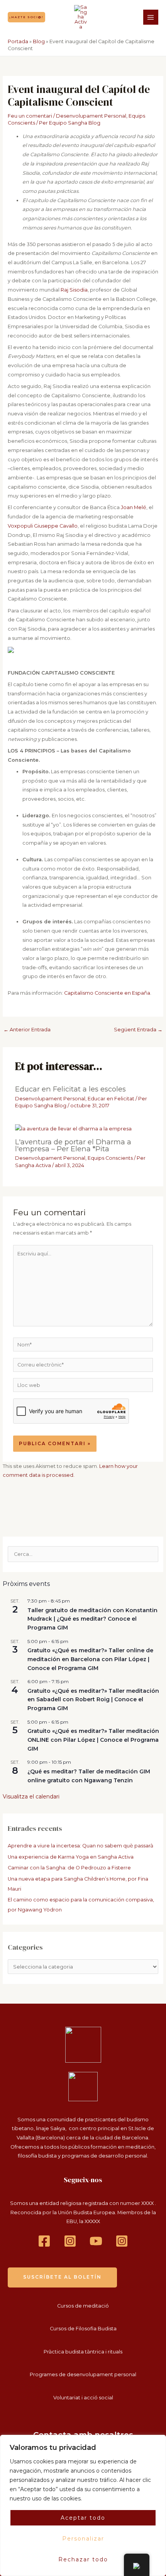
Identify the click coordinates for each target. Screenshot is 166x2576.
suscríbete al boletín (62, 2277)
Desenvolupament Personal (91, 116)
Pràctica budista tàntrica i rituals (83, 2352)
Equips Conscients (110, 1158)
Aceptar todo (83, 2518)
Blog (39, 41)
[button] (26, 17)
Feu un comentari (30, 116)
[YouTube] (96, 2241)
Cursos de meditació (83, 2306)
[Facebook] (44, 2241)
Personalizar (83, 2539)
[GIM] (122, 2241)
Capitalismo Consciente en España (107, 993)
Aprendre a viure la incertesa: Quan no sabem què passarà (80, 1846)
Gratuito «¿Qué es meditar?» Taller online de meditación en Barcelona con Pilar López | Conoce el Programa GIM (90, 1659)
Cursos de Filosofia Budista (83, 2329)
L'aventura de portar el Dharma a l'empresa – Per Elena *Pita (73, 1145)
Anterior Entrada (27, 1030)
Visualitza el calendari (31, 1797)
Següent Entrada (138, 1030)
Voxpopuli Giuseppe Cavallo (43, 526)
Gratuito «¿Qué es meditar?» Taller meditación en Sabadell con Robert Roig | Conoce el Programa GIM (93, 1700)
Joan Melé (133, 507)
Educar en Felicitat (111, 1099)
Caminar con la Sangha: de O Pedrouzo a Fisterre (69, 1868)
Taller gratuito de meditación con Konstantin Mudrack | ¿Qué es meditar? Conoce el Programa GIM (92, 1619)
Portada (18, 41)
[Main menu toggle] (151, 17)
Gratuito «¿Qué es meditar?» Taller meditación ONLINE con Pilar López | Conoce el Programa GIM (93, 1740)
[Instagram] (70, 2241)
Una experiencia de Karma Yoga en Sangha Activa (71, 1857)
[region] (83, 2505)
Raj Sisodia (74, 290)
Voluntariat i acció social (83, 2398)
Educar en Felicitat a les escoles (70, 1089)
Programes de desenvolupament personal (83, 2374)
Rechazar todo (83, 2559)
